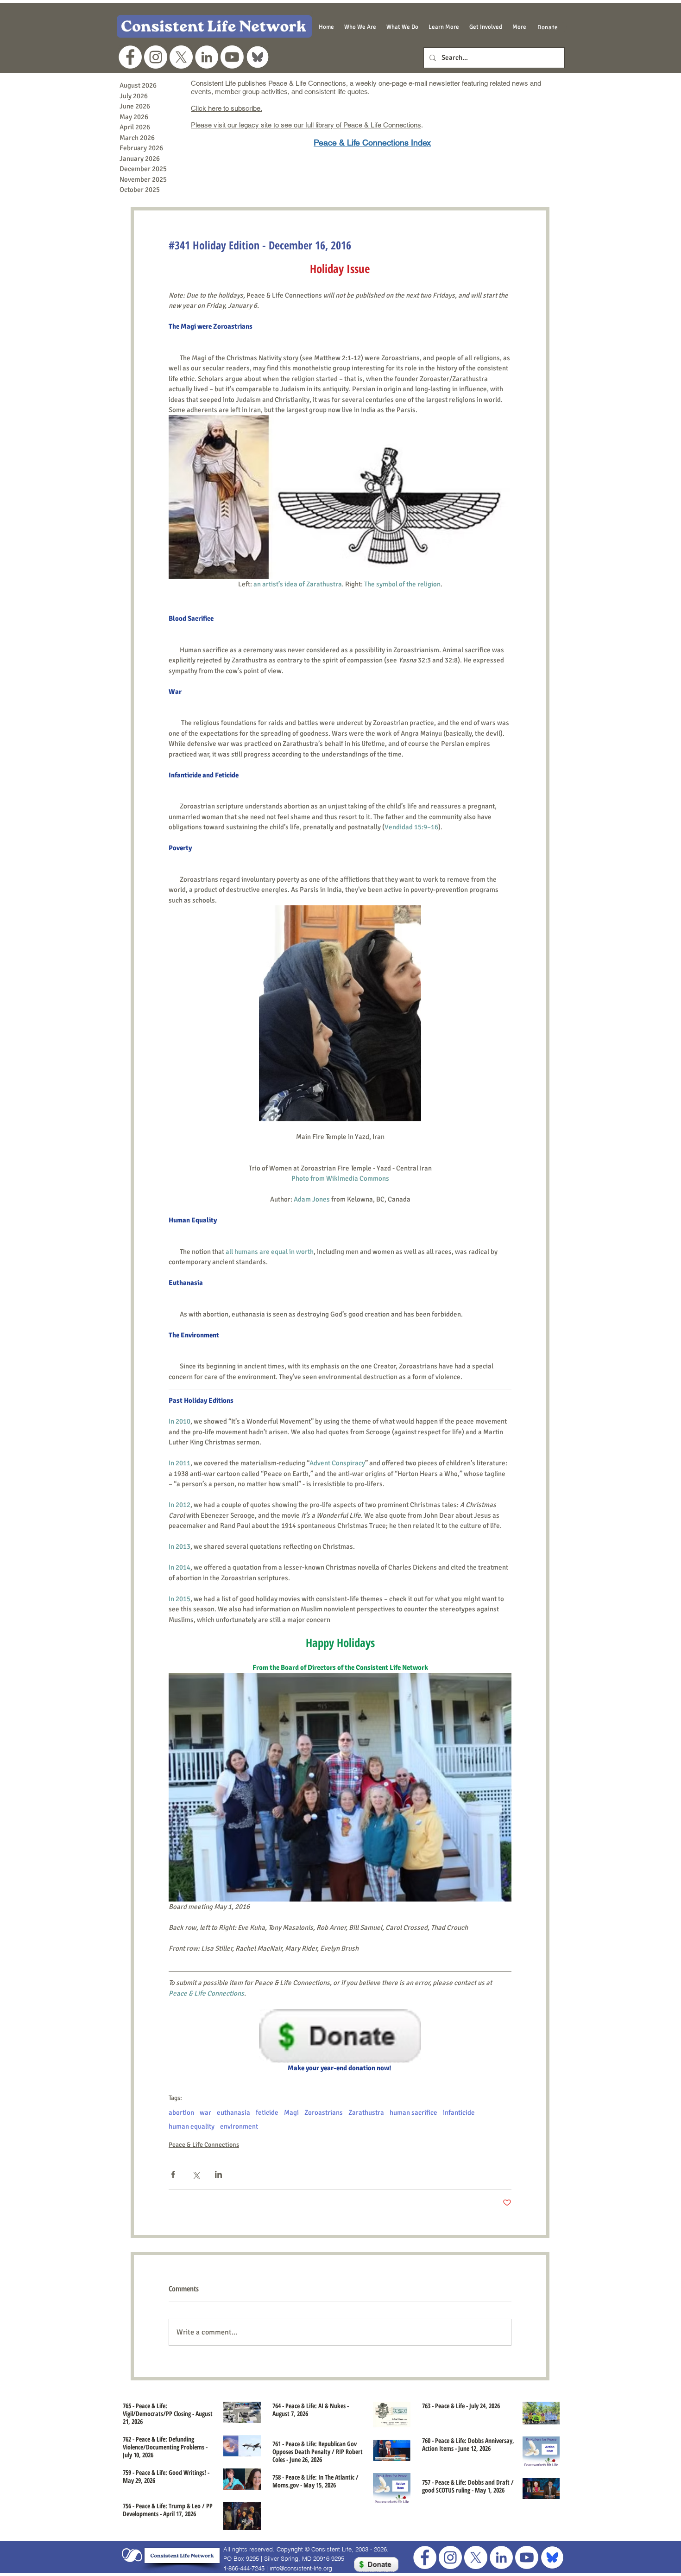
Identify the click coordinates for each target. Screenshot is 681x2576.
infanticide (459, 2112)
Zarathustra (366, 2112)
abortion (181, 2112)
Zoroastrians (324, 2112)
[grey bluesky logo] (258, 57)
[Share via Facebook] (173, 2174)
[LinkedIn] (207, 57)
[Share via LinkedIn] (218, 2174)
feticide (267, 2112)
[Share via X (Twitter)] (196, 2174)
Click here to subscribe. (227, 108)
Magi (291, 2112)
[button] (360, 27)
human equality (192, 2126)
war (205, 2112)
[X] (181, 57)
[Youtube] (232, 57)
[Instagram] (156, 57)
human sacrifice (413, 2112)
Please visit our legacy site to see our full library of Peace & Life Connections (306, 125)
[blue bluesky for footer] (552, 2557)
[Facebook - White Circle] (130, 57)
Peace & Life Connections (204, 2145)
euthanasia (233, 2112)
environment (239, 2126)
